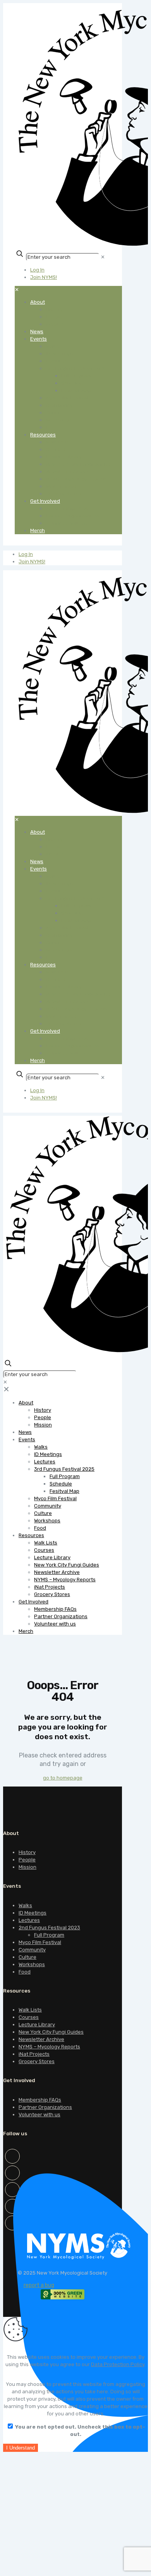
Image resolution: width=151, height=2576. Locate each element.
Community (32, 1950)
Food (25, 1972)
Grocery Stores (37, 2061)
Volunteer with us (39, 2115)
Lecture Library (37, 2025)
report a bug (39, 2285)
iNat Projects (34, 2054)
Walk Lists (30, 2010)
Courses (29, 2017)
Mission (27, 1867)
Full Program (49, 1935)
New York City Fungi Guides (51, 2032)
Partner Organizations (45, 2107)
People (27, 1860)
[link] (103, 257)
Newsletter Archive (41, 2039)
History (27, 1852)
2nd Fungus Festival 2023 (49, 1928)
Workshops (32, 1964)
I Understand (21, 2448)
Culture (27, 1957)
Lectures (29, 1920)
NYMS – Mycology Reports (49, 2047)
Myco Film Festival (40, 1942)
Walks (25, 1905)
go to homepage (63, 1778)
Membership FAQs (40, 2100)
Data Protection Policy (118, 2364)
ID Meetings (33, 1913)
